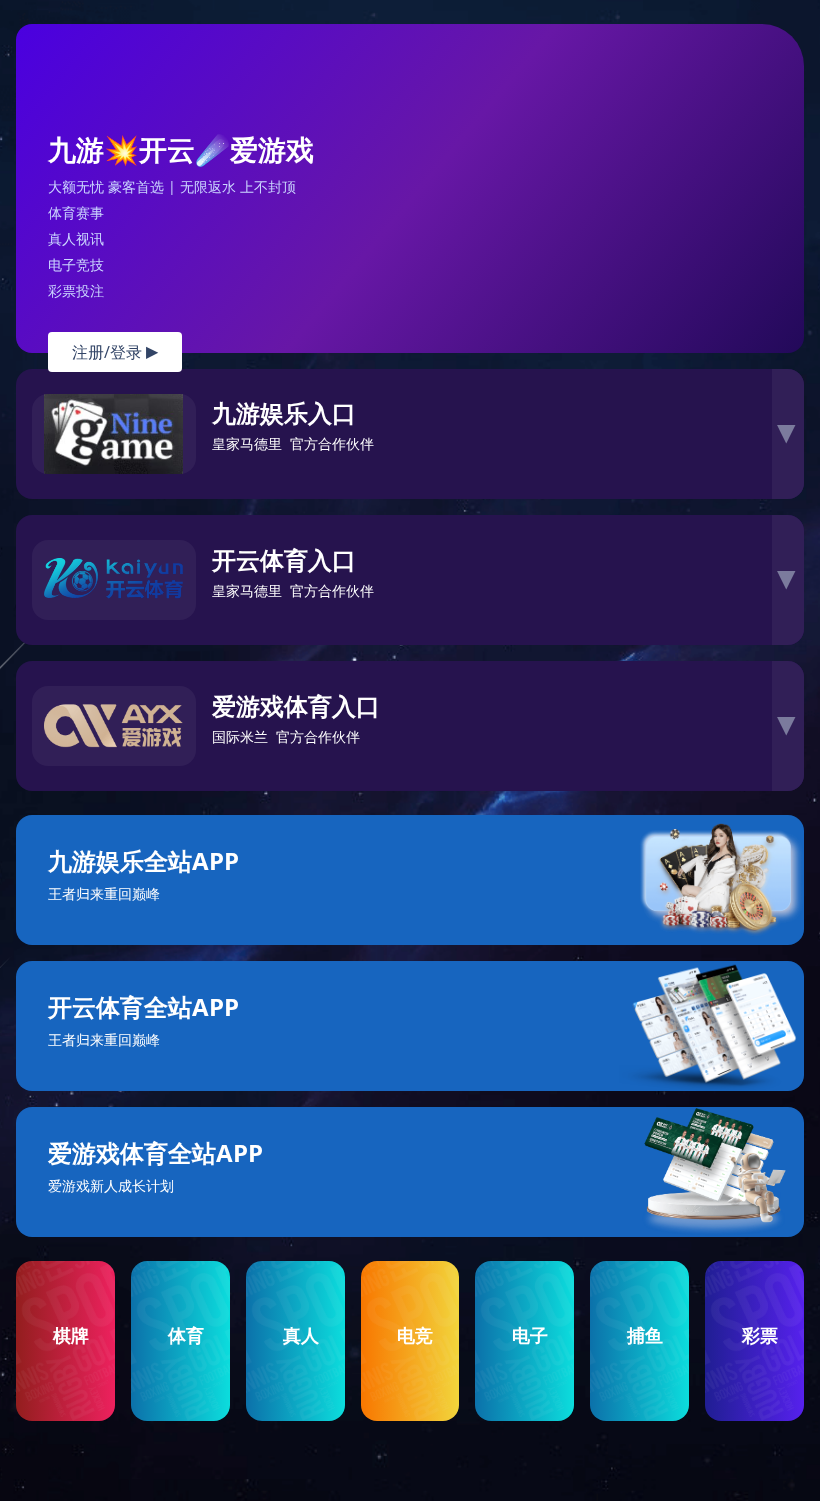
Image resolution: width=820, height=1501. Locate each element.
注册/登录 (115, 352)
